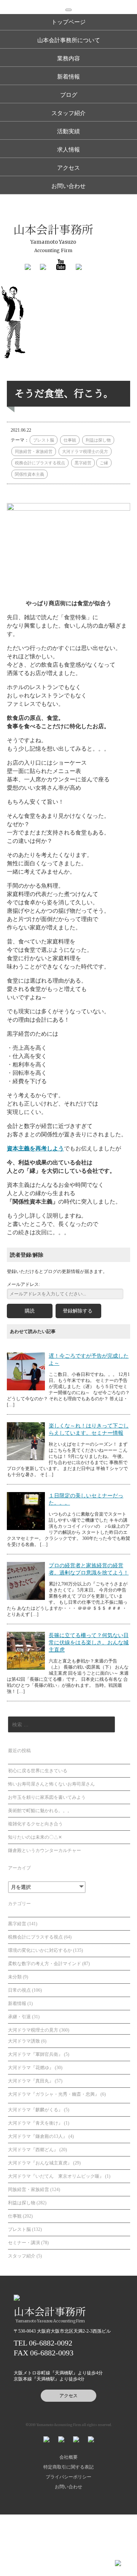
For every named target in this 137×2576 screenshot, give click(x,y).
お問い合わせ (68, 186)
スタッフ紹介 (68, 113)
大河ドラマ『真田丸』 (31, 2081)
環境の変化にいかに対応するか (40, 1950)
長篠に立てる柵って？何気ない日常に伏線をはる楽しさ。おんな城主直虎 (89, 1643)
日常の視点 (19, 1990)
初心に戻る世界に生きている (38, 1771)
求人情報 (68, 150)
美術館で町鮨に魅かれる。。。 (40, 1811)
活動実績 (68, 131)
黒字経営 (83, 463)
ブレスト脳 (44, 440)
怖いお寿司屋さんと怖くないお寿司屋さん (51, 1784)
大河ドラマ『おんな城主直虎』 (40, 2163)
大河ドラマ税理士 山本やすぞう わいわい (17, 324)
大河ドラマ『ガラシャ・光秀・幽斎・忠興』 (54, 2094)
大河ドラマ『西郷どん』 (33, 2150)
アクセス (68, 168)
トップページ (68, 22)
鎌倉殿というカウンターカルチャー (45, 1850)
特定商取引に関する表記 (68, 2467)
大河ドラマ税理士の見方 (85, 451)
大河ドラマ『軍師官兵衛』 (35, 2054)
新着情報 (68, 77)
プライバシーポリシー (68, 2477)
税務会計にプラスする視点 (40, 463)
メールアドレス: (23, 1284)
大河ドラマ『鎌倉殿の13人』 (38, 2136)
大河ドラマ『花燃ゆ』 (31, 2068)
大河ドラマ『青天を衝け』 (35, 2123)
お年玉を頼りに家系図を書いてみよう (47, 1797)
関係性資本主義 (29, 474)
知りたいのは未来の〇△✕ (35, 1837)
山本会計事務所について (69, 40)
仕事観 (70, 440)
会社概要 (68, 2457)
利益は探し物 (98, 440)
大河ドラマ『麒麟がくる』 (35, 2110)
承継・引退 (19, 2017)
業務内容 (68, 58)
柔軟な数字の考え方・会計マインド (45, 1964)
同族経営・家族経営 (34, 451)
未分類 (15, 1977)
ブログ (69, 95)
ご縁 (104, 463)
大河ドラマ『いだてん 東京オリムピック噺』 (56, 2176)
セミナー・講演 (24, 2243)
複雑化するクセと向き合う (35, 1824)
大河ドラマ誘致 (24, 2041)
